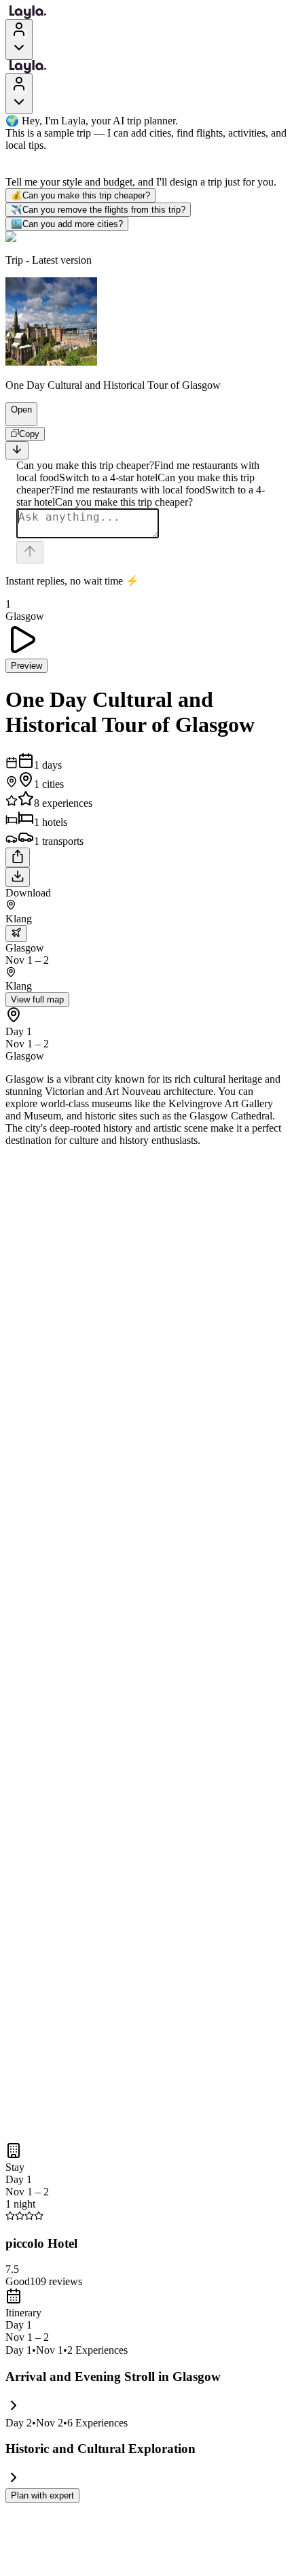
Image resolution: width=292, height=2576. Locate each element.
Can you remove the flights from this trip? (98, 210)
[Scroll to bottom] (17, 450)
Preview (26, 666)
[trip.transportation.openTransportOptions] (16, 934)
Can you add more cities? (67, 224)
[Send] (30, 552)
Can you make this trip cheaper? (80, 195)
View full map (37, 999)
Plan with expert (42, 2495)
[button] (16, 419)
